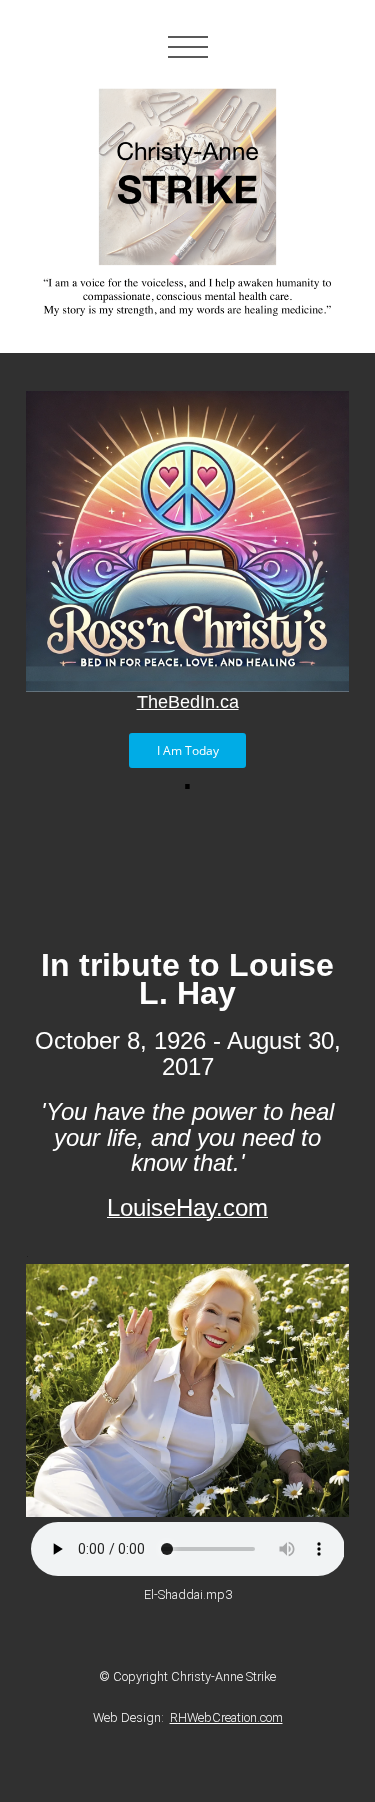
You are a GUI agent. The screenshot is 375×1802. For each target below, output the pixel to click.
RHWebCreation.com (226, 1717)
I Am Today (188, 750)
